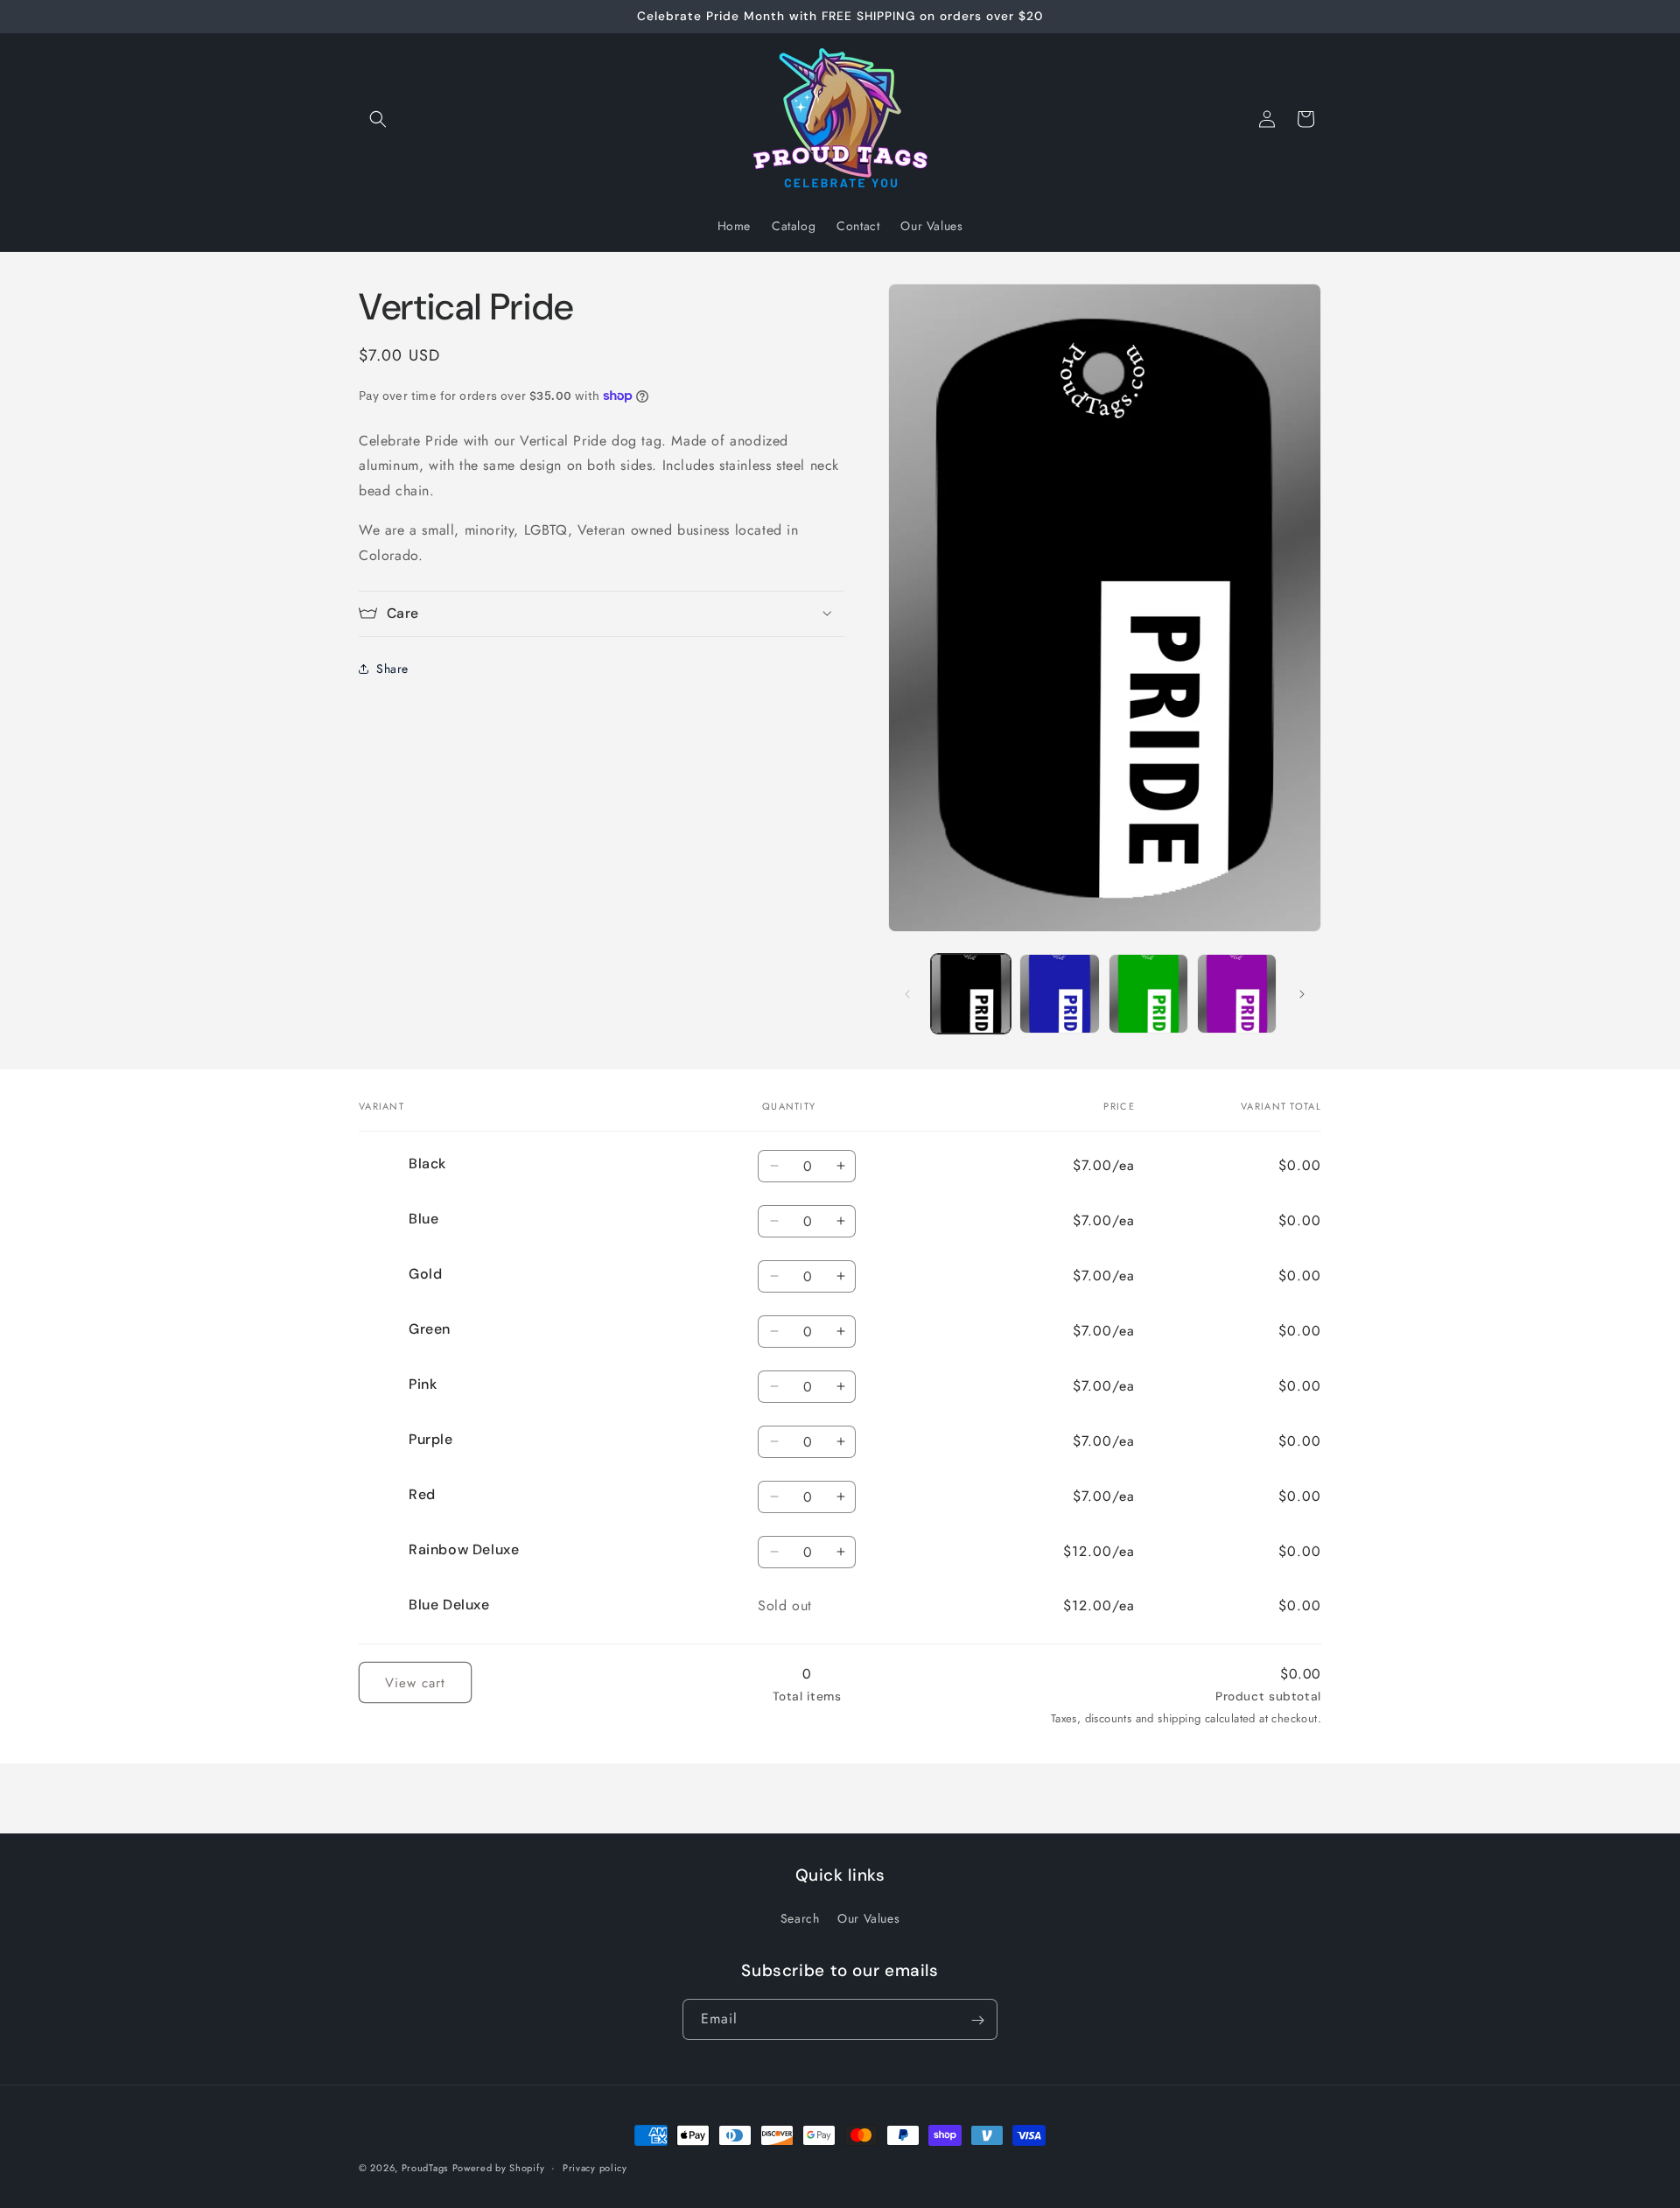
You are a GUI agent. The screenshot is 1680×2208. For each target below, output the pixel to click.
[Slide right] (1302, 994)
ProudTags (425, 2168)
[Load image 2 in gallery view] (1059, 994)
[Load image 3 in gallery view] (1148, 994)
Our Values (868, 1918)
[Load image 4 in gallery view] (1237, 994)
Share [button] (392, 668)
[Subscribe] (977, 2020)
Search (800, 1918)
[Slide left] (907, 994)
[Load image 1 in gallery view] (971, 994)
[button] (378, 119)
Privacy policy (595, 2167)
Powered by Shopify (499, 2168)
